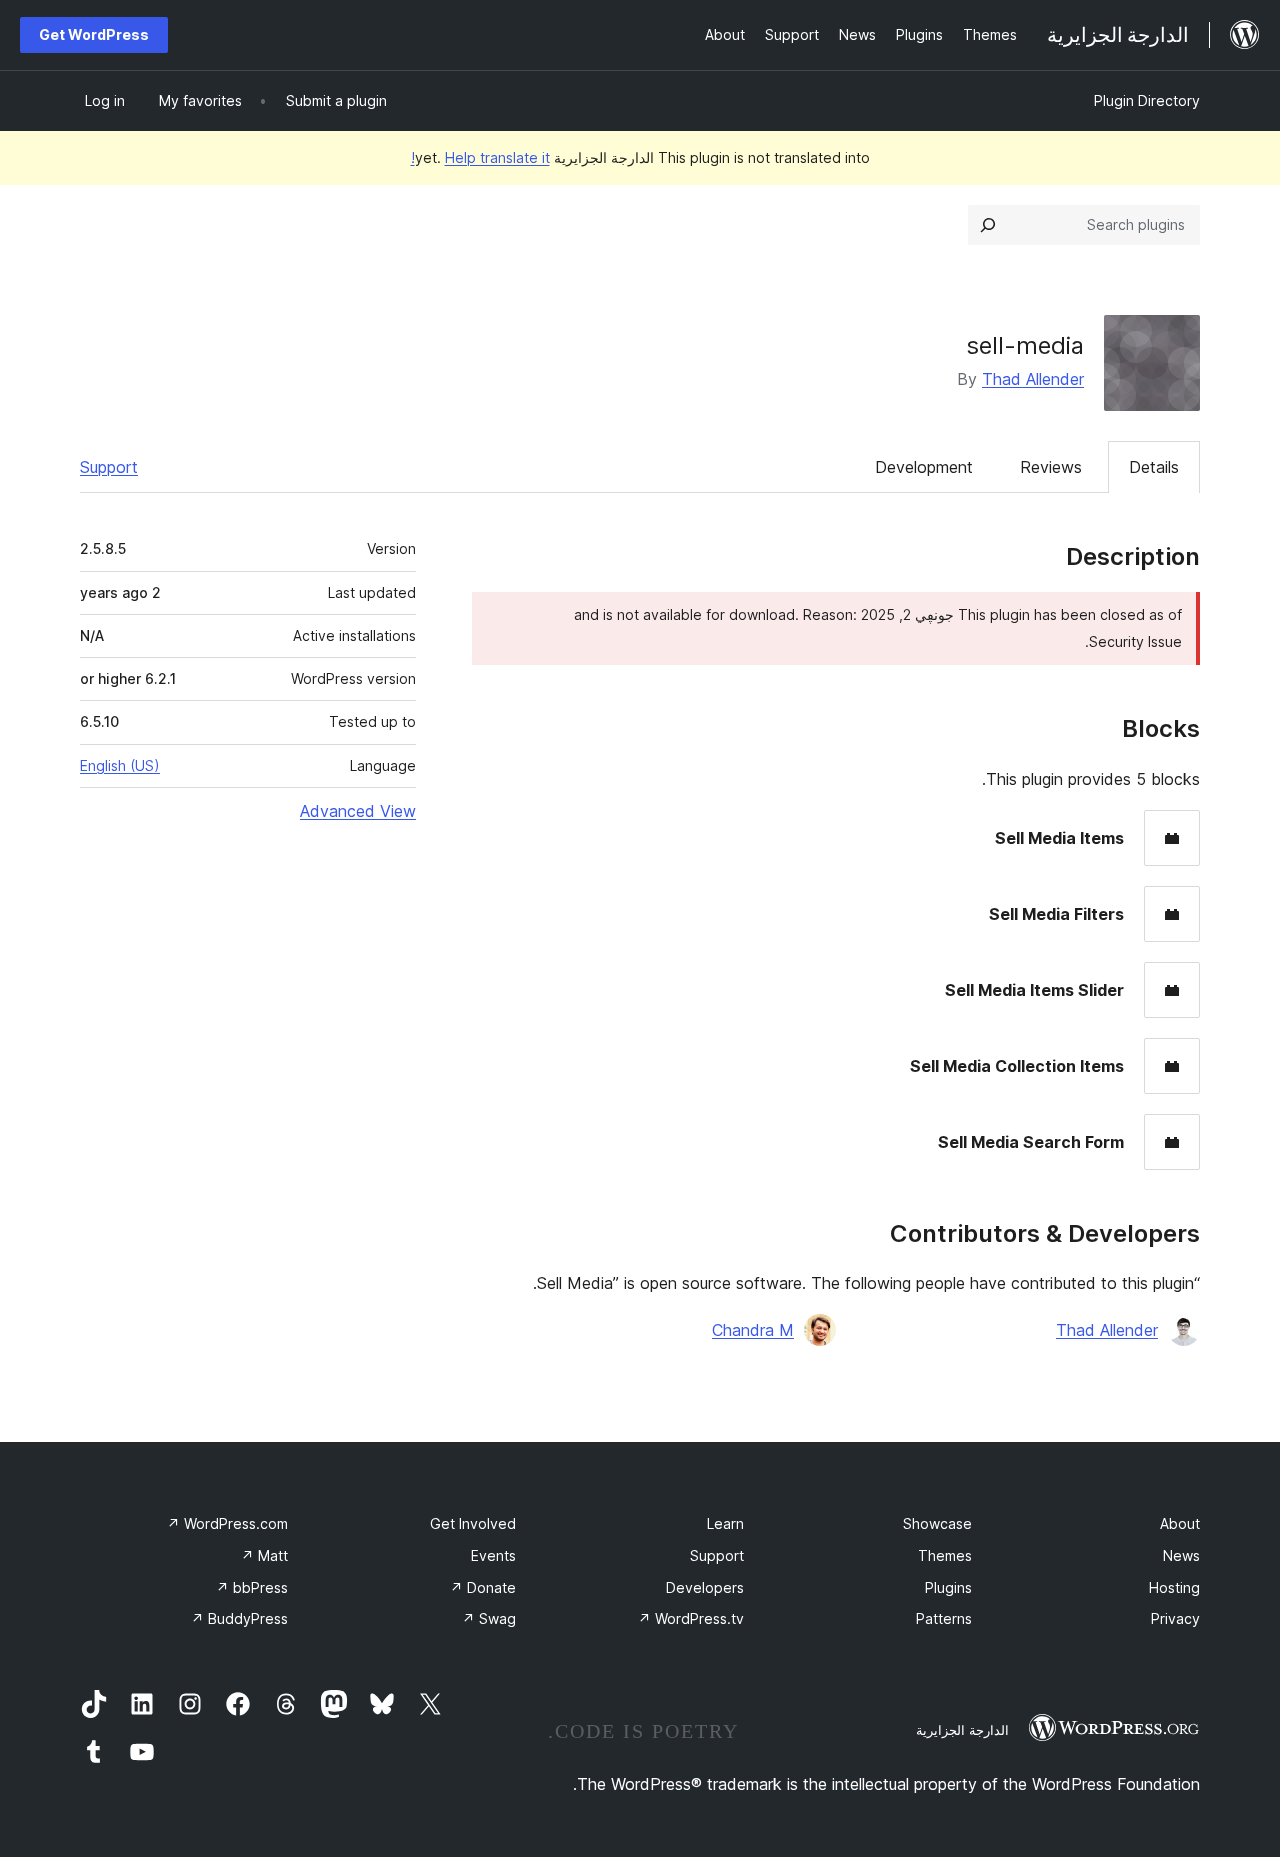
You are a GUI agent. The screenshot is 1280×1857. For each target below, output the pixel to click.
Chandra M (753, 1330)
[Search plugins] (988, 225)
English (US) (120, 765)
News (1181, 1555)
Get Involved (473, 1523)
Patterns (944, 1618)
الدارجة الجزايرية (962, 1730)
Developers (705, 1587)
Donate (483, 1587)
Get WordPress (94, 34)
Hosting (1174, 1587)
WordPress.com (227, 1523)
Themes (945, 1555)
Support (109, 467)
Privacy (1175, 1618)
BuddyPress (239, 1618)
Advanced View (358, 811)
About (1180, 1523)
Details (1154, 467)
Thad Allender (1033, 379)
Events (493, 1555)
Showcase (937, 1523)
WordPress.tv (691, 1618)
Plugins (948, 1587)
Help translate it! (480, 157)
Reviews (1051, 467)
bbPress (252, 1587)
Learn (725, 1523)
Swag (489, 1618)
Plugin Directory (1147, 100)
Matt (264, 1555)
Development (924, 467)
